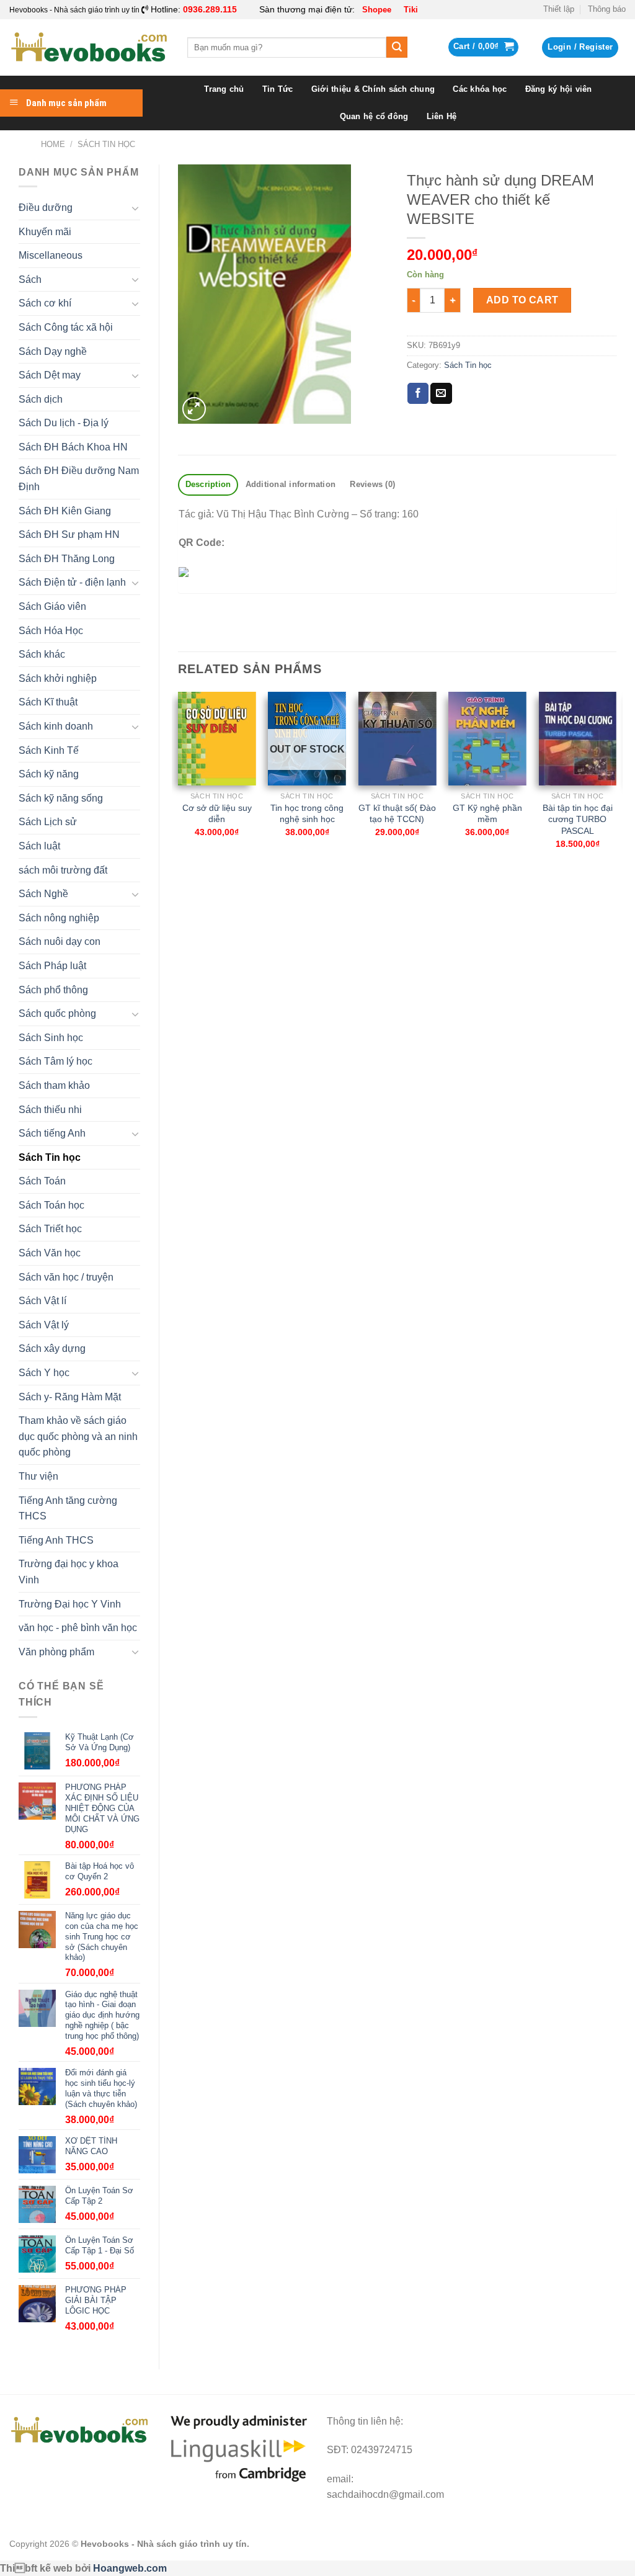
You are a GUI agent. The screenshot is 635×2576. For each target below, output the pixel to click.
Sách (30, 280)
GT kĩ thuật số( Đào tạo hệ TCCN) (397, 814)
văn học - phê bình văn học (78, 1628)
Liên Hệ (442, 116)
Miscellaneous (51, 255)
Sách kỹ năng (49, 774)
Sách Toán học (51, 1205)
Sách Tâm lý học (56, 1061)
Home (53, 144)
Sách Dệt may (50, 375)
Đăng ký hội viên (559, 89)
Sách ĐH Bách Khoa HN (73, 447)
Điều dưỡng (46, 208)
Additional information (291, 484)
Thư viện (38, 1476)
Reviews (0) (372, 484)
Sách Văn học (50, 1253)
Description (208, 484)
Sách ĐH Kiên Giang (65, 511)
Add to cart (522, 300)
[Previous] (179, 787)
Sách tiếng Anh (52, 1133)
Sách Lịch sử (48, 822)
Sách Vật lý (44, 1325)
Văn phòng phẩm (56, 1652)
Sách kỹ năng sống (61, 798)
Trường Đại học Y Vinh (70, 1604)
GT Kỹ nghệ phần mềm (487, 814)
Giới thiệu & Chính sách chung (373, 89)
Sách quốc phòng (57, 1013)
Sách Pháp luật (52, 966)
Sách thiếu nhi (50, 1110)
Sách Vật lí (42, 1301)
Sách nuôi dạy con (60, 941)
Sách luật (39, 846)
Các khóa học (480, 89)
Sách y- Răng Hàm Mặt (70, 1397)
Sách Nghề (43, 894)
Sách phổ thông (53, 990)
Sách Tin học (106, 144)
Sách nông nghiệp (59, 918)
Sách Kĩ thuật (48, 702)
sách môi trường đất (63, 870)
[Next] (616, 787)
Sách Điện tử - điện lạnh (72, 582)
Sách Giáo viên (52, 606)
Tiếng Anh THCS (56, 1540)
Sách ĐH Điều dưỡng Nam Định (79, 479)
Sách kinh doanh (56, 726)
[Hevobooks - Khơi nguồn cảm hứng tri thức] (89, 47)
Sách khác (42, 654)
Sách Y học (44, 1373)
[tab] (208, 485)
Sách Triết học (50, 1229)
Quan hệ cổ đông (374, 116)
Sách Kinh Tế (49, 750)
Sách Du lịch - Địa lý (64, 423)
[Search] (397, 47)
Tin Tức (278, 89)
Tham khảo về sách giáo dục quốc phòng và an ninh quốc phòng (78, 1436)
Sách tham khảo (54, 1085)
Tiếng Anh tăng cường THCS (68, 1509)
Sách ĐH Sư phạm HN (69, 534)
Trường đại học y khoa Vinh (69, 1572)
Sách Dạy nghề (53, 351)
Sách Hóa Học (51, 631)
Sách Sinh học (51, 1038)
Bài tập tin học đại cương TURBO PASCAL (578, 819)
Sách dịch (41, 399)
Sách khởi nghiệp (58, 678)
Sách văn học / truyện (66, 1277)
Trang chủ (224, 89)
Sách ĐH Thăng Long (67, 559)
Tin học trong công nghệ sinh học (307, 814)
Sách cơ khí (45, 303)
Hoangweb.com (130, 2568)
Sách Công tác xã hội (66, 327)
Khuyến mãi (45, 232)
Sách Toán (42, 1181)
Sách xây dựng (52, 1348)
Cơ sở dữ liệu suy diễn (217, 814)
